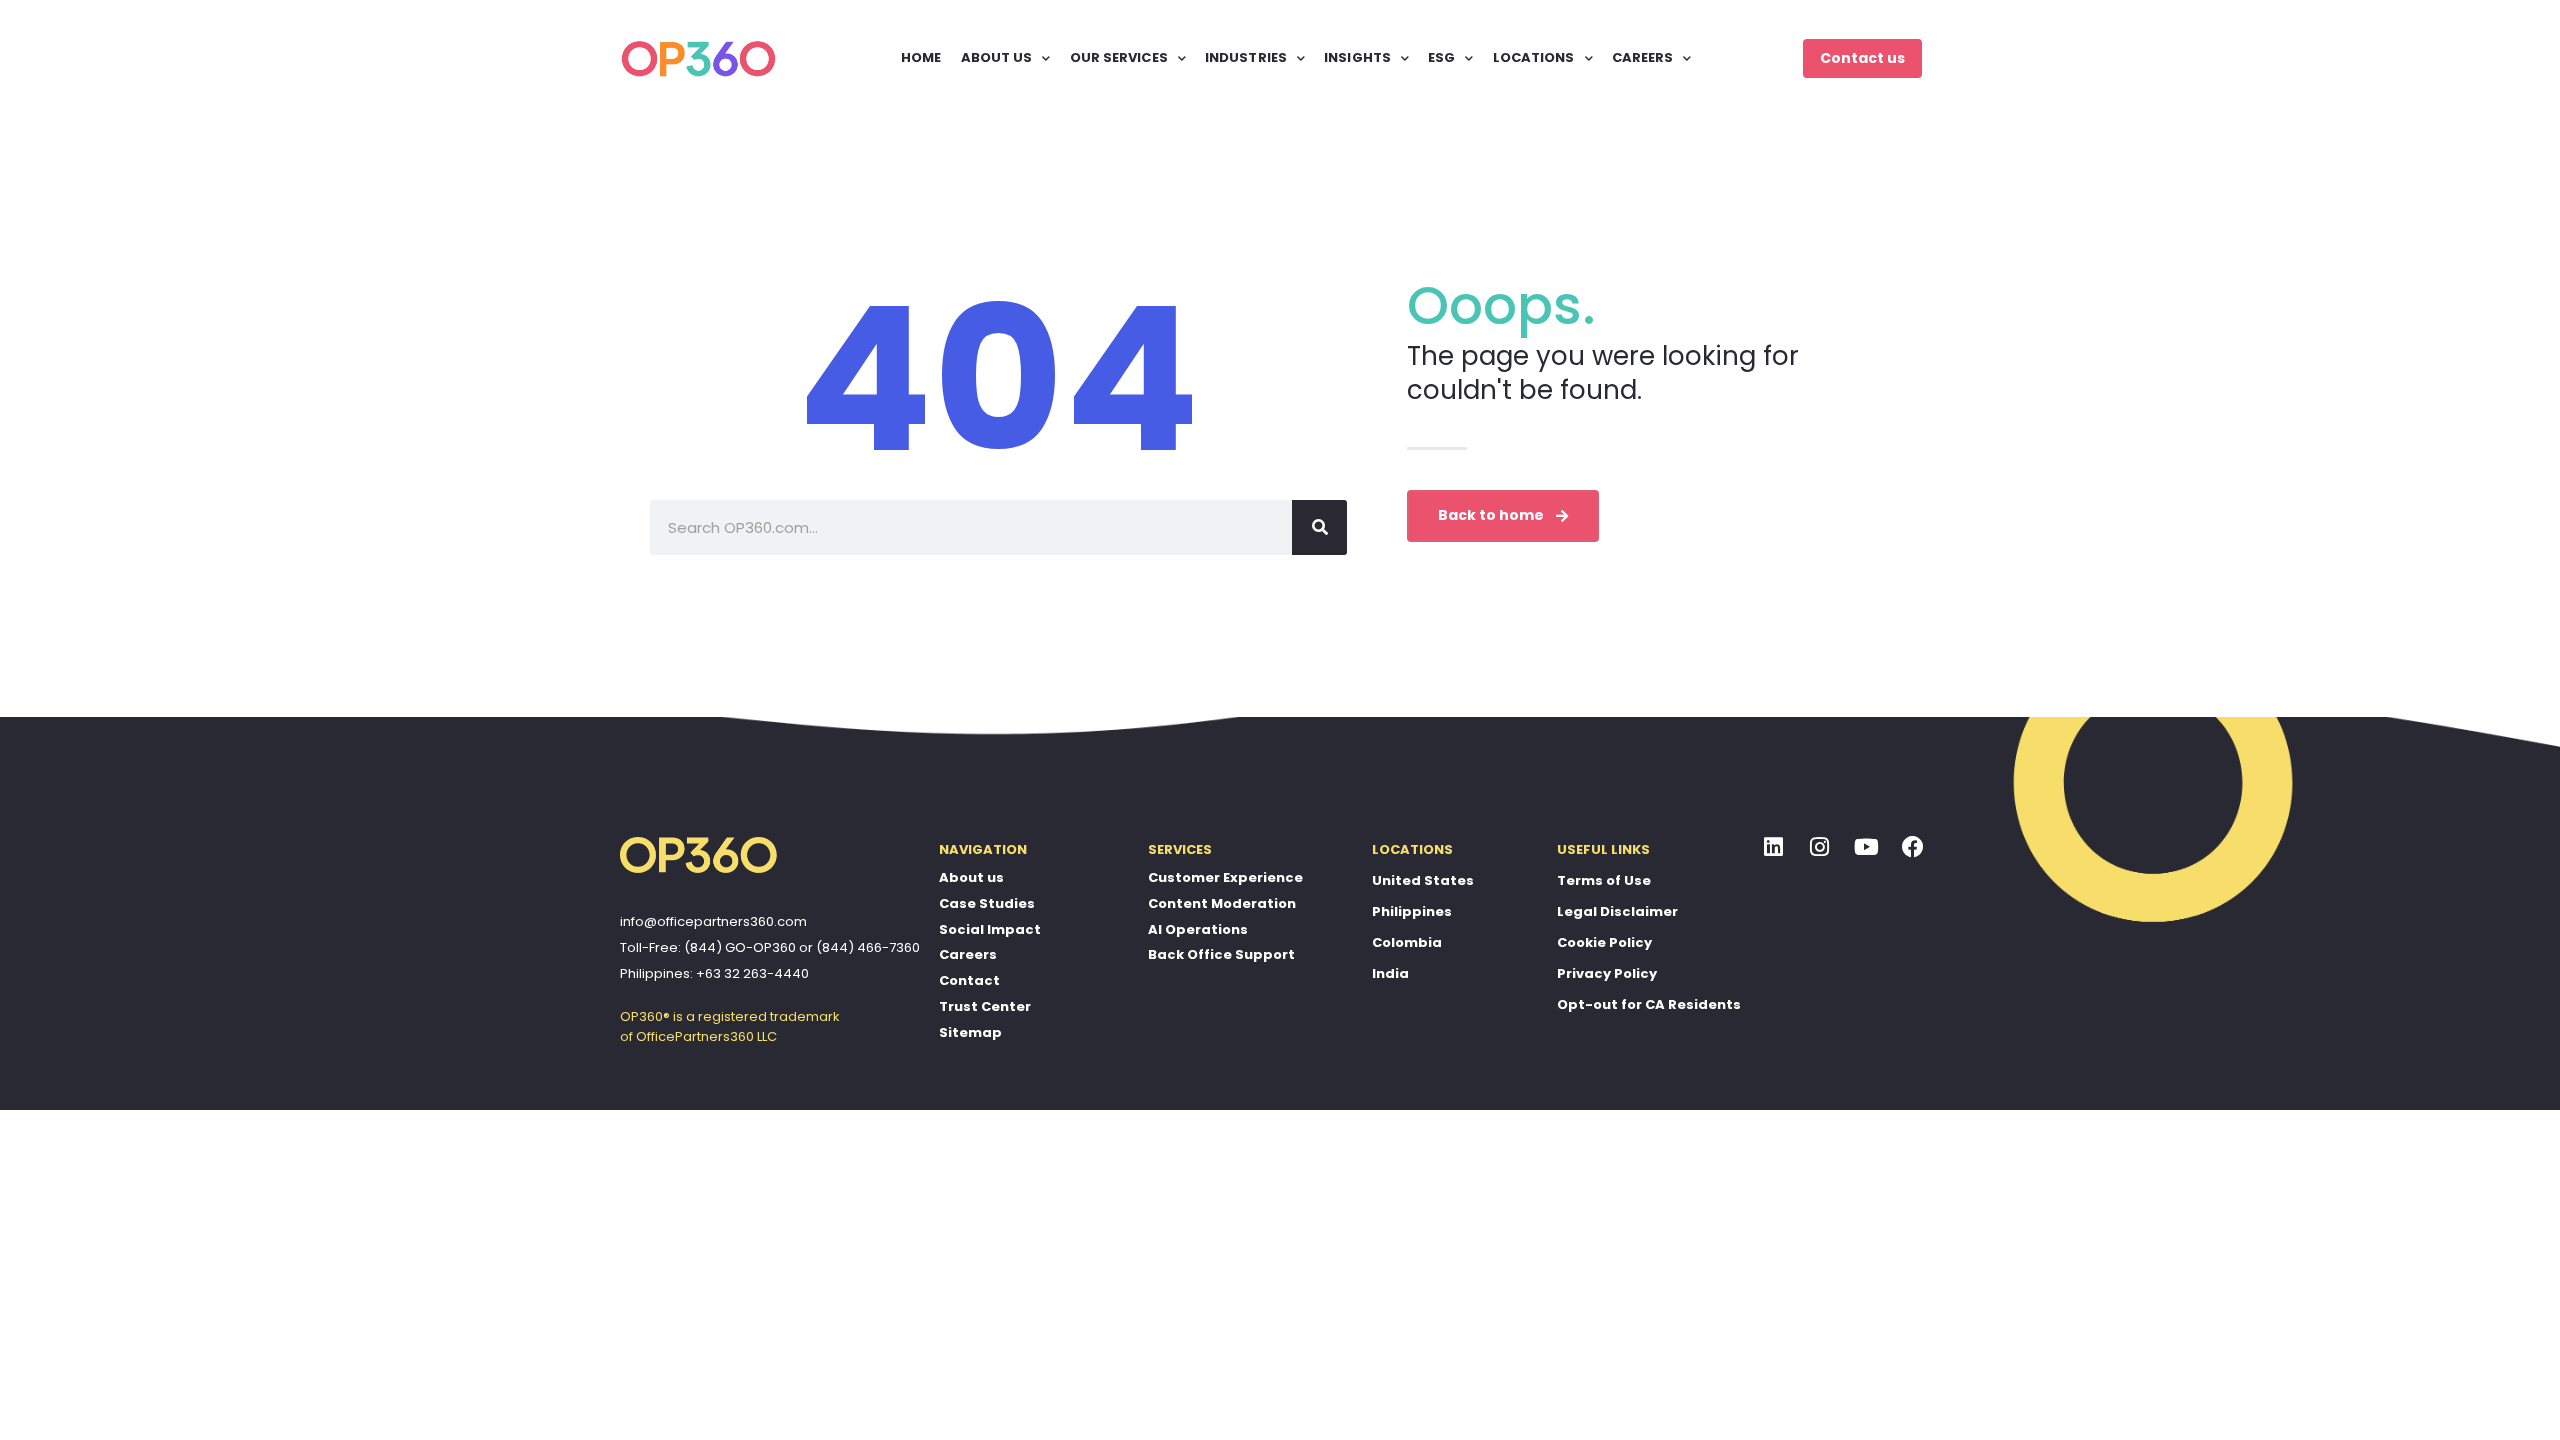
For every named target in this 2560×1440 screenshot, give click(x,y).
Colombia (1407, 942)
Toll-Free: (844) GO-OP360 (708, 947)
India (1390, 973)
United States (1423, 880)
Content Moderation (1222, 903)
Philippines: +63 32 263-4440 (714, 973)
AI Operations (1198, 929)
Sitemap (970, 1032)
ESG (1441, 57)
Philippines (1412, 911)
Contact (969, 980)
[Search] (1319, 527)
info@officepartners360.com (713, 921)
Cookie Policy (1604, 942)
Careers (968, 954)
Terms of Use (1604, 880)
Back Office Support (1221, 954)
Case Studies (987, 903)
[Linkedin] (1774, 847)
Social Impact (990, 929)
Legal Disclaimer (1617, 911)
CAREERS (1643, 57)
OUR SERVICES (1119, 57)
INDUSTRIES (1246, 57)
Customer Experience (1225, 877)
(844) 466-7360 (868, 947)
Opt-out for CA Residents (1649, 1004)
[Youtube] (1867, 847)
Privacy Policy (1607, 973)
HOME (921, 57)
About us (971, 877)
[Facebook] (1913, 847)
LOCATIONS (1534, 57)
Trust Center (985, 1006)
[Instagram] (1820, 847)
